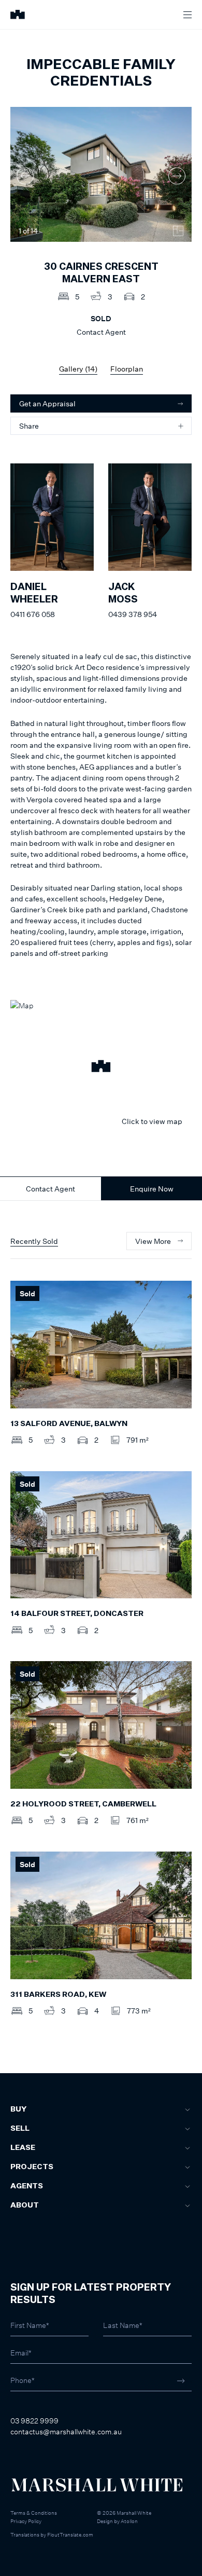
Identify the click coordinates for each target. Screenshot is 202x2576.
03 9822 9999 (34, 2421)
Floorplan (127, 369)
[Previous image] (25, 176)
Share (29, 426)
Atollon (129, 2521)
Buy (18, 2109)
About (25, 2205)
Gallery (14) (78, 369)
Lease (23, 2148)
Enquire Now (152, 1189)
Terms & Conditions (34, 2513)
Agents (27, 2186)
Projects (32, 2167)
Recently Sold (34, 1241)
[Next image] (177, 176)
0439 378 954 (133, 614)
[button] (101, 1067)
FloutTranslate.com (70, 2534)
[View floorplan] (178, 231)
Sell (20, 2129)
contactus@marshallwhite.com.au (66, 2431)
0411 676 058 (33, 614)
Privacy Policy (26, 2521)
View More (153, 1241)
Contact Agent (51, 1189)
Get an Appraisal (47, 403)
